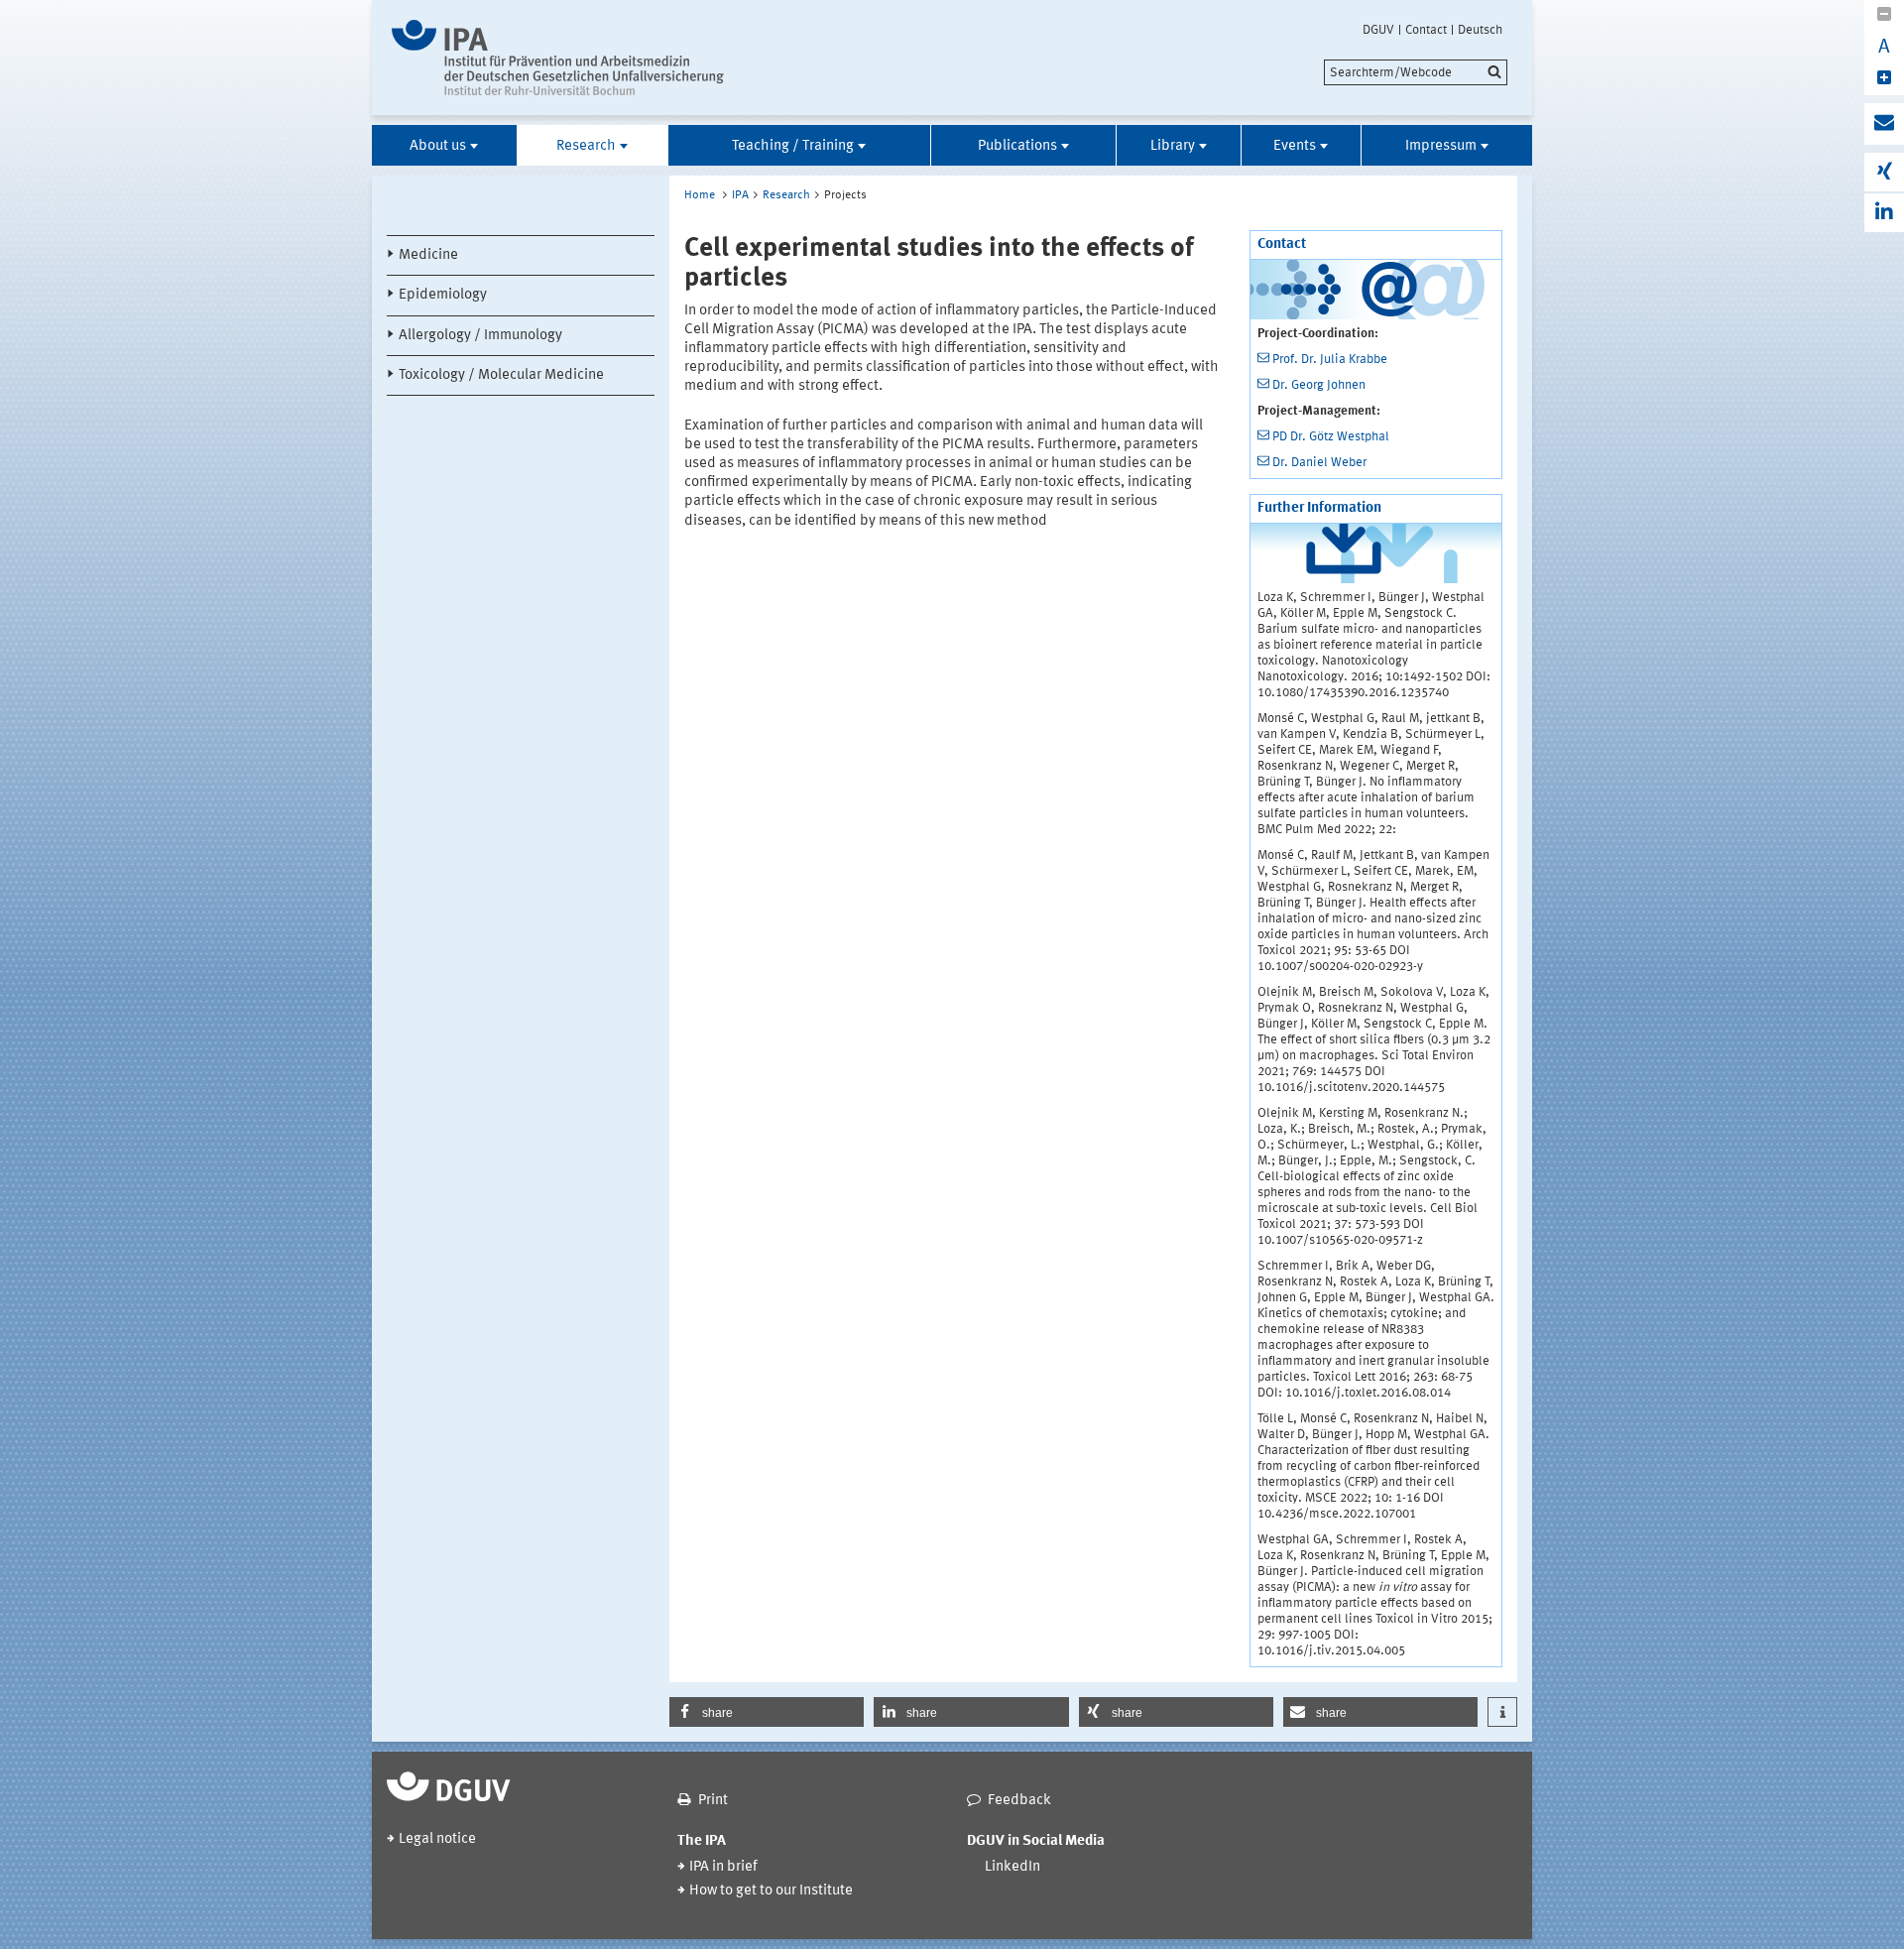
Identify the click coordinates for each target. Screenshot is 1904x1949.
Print (713, 1801)
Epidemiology (443, 295)
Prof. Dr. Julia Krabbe (1330, 360)
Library (1173, 146)
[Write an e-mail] (1884, 124)
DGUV (1378, 30)
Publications (1017, 146)
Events (1295, 146)
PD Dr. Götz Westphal (1331, 437)
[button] (767, 1712)
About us (438, 146)
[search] (1416, 72)
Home (700, 195)
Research (586, 146)
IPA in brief (723, 1867)
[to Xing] (1884, 172)
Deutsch (1480, 30)
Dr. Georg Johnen (1319, 385)
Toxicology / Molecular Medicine (501, 375)
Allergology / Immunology (480, 336)
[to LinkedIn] (1884, 213)
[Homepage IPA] (558, 58)
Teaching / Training (793, 146)
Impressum (1441, 146)
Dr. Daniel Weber (1319, 463)
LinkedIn (1012, 1867)
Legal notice (437, 1839)
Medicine (428, 255)
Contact (1426, 30)
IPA (740, 195)
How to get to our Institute (771, 1891)
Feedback (1019, 1801)
